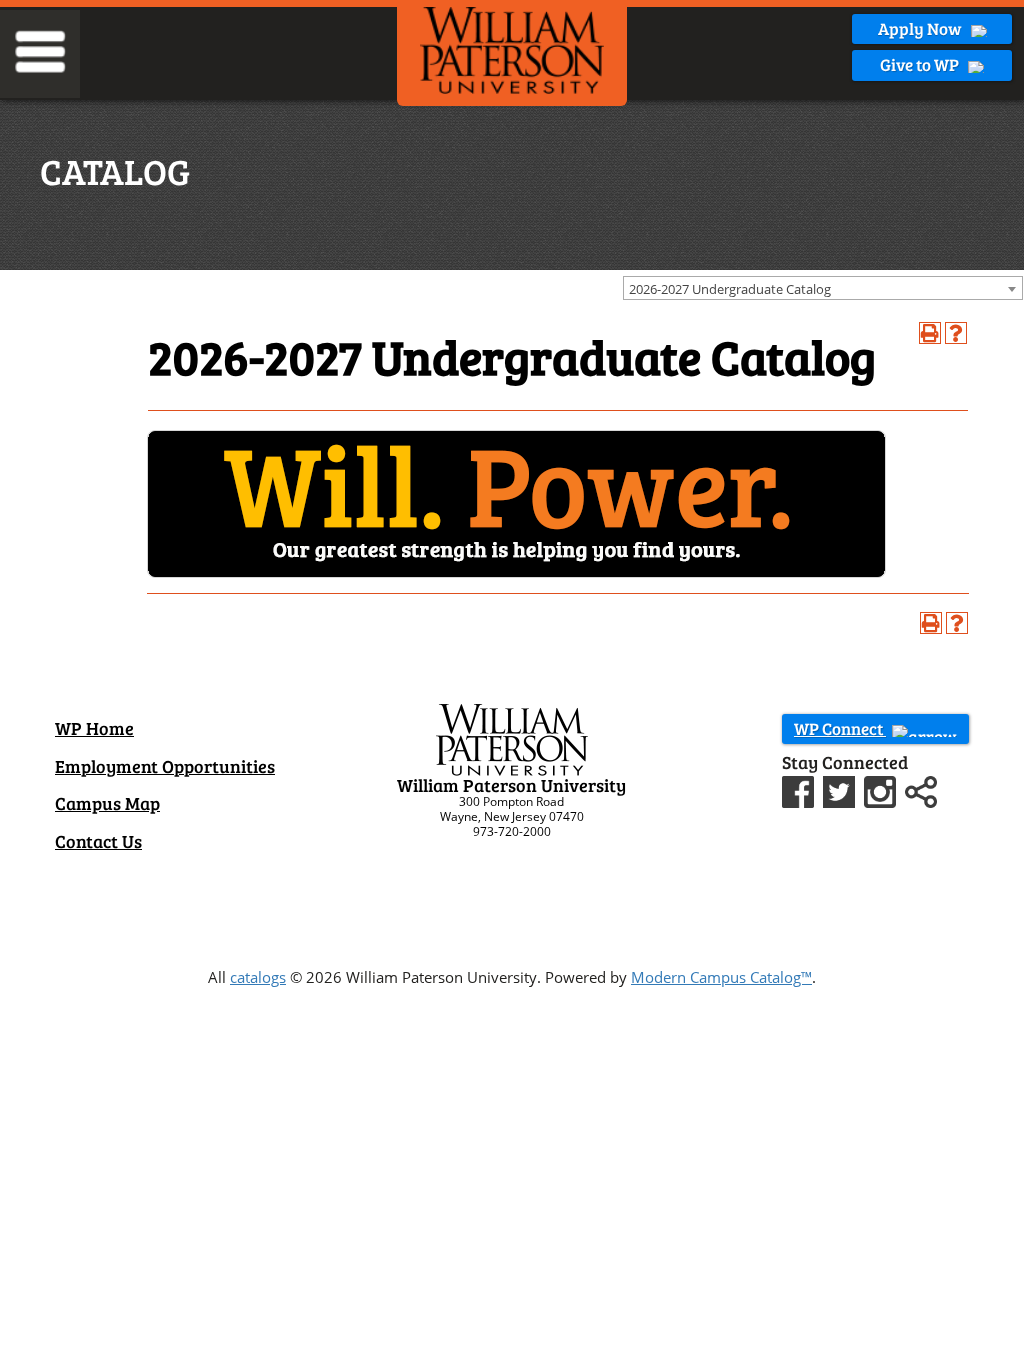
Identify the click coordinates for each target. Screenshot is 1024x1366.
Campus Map (107, 803)
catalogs (258, 977)
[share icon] (921, 789)
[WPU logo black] (512, 49)
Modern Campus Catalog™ (721, 977)
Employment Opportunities (165, 766)
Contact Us (98, 841)
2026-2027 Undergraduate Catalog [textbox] (730, 289)
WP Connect (840, 728)
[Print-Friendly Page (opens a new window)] (930, 333)
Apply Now (921, 28)
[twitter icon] (841, 789)
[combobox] (823, 288)
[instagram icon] (882, 789)
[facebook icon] (800, 789)
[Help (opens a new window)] (956, 333)
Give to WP (921, 64)
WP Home (94, 728)
